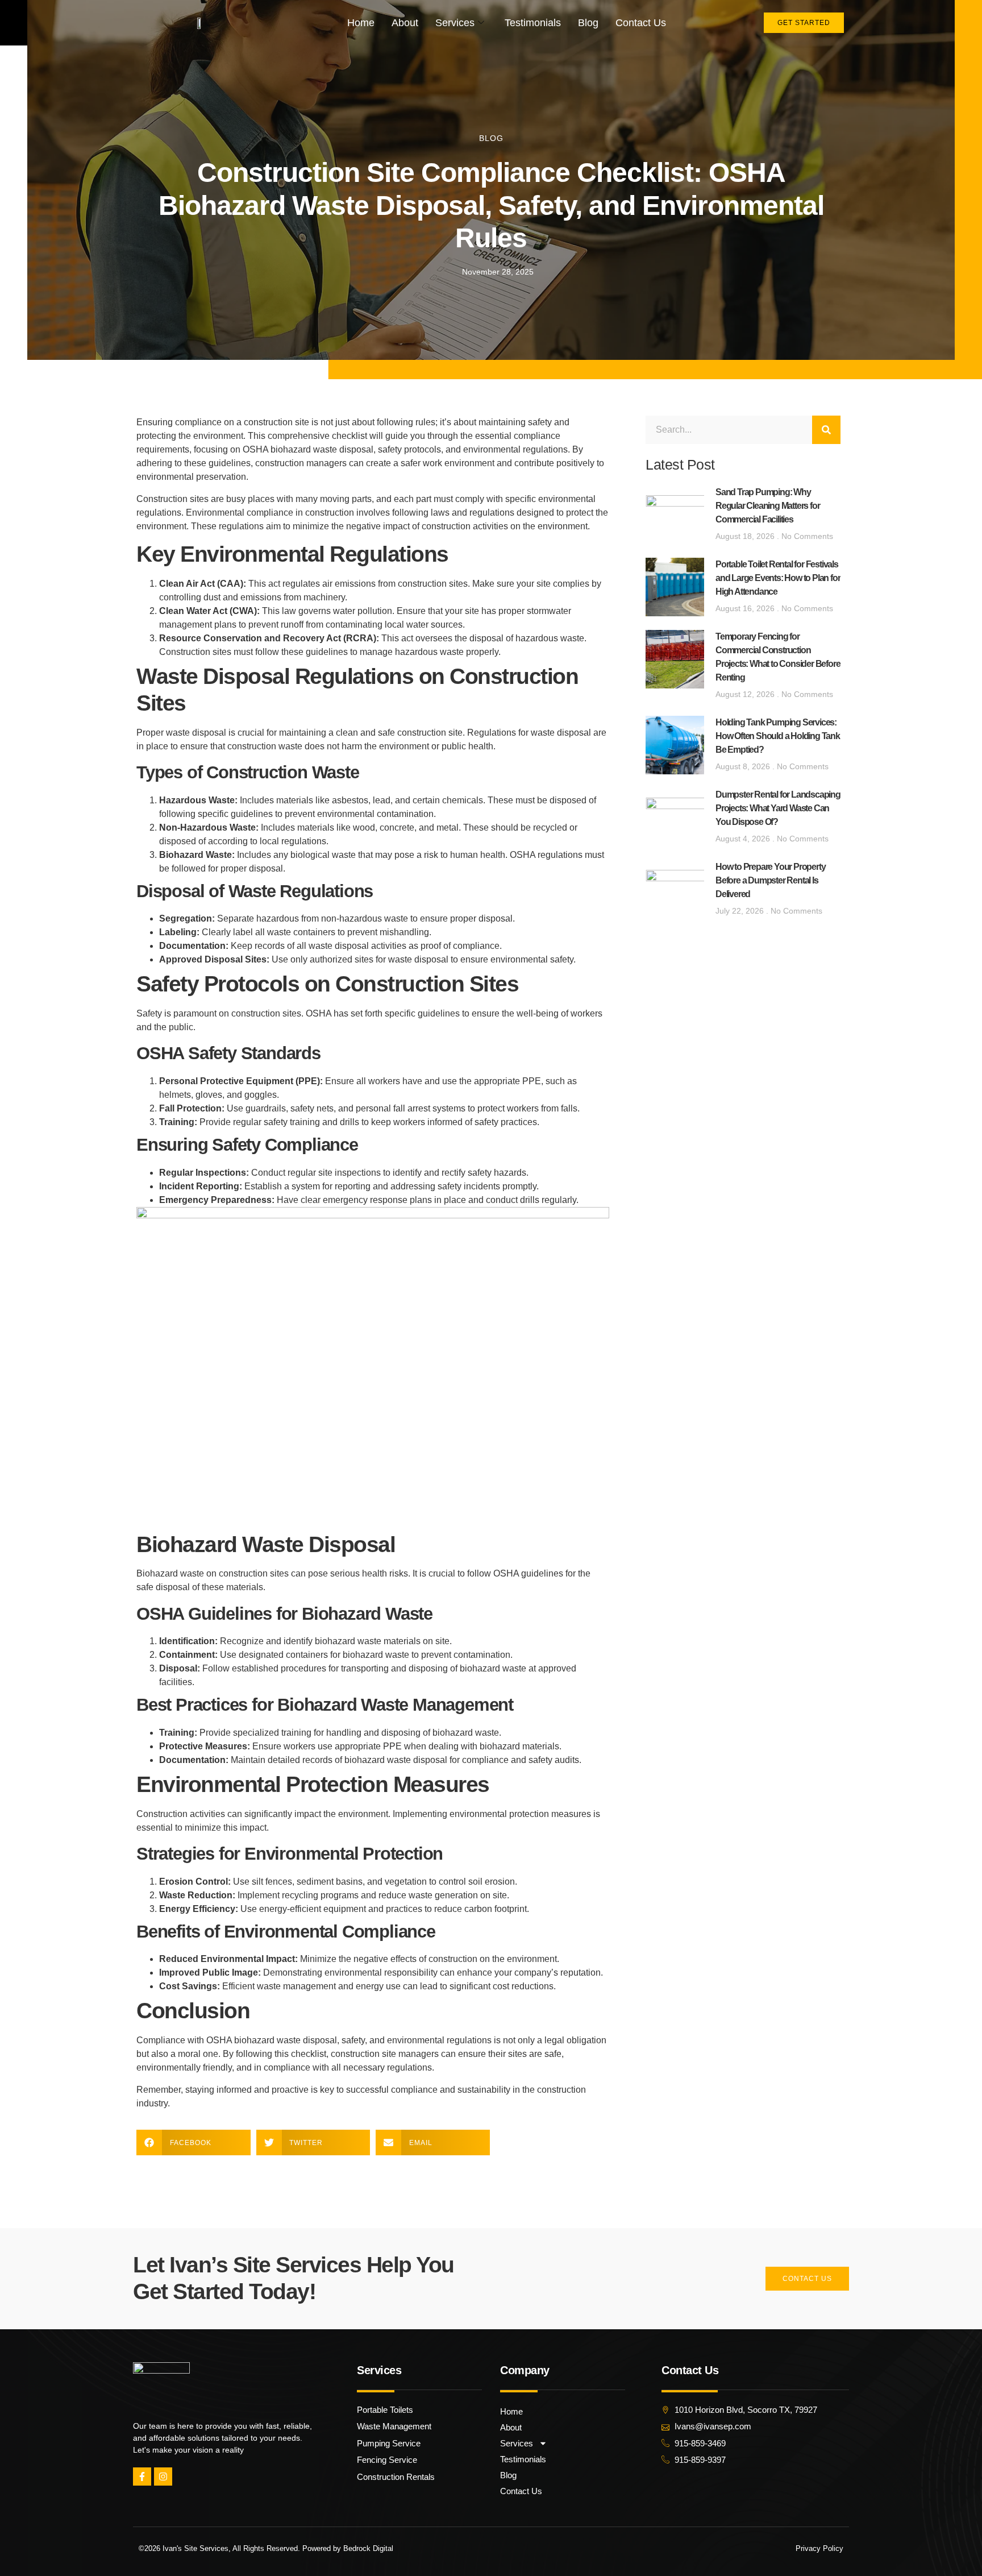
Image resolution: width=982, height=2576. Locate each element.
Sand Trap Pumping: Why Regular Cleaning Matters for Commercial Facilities (767, 506)
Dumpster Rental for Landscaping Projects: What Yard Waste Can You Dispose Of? (778, 808)
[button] (194, 2142)
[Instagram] (163, 2477)
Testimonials (533, 23)
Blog (588, 23)
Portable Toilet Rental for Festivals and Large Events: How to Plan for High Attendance (778, 578)
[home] (200, 23)
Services (455, 23)
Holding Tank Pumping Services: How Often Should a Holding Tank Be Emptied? (778, 736)
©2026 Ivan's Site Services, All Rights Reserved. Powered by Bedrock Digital (266, 2548)
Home (361, 23)
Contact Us (641, 23)
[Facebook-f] (142, 2477)
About (405, 23)
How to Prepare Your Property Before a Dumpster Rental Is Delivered (770, 880)
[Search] (826, 430)
